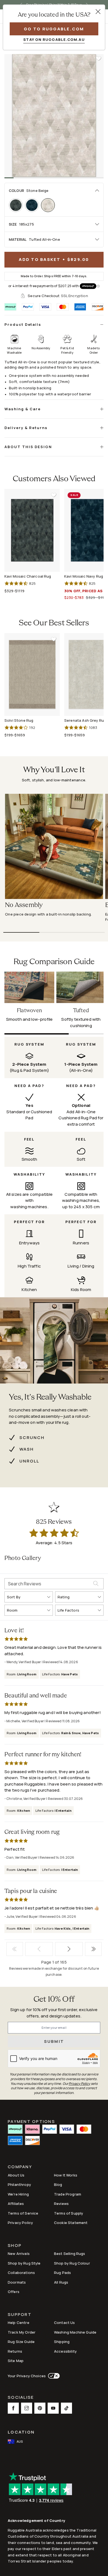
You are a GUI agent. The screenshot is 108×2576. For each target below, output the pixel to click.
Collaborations (21, 2273)
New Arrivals (19, 2254)
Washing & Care (23, 409)
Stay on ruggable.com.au (54, 39)
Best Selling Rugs (70, 2254)
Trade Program (68, 2194)
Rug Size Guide (21, 2342)
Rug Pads (62, 2273)
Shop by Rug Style (24, 2263)
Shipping (62, 2342)
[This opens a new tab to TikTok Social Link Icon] (66, 2408)
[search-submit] (98, 1584)
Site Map (16, 2361)
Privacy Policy (20, 2223)
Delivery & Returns (26, 428)
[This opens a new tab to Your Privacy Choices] (53, 2376)
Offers (14, 2292)
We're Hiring (18, 2194)
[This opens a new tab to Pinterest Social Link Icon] (40, 2408)
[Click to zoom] (54, 116)
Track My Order (22, 2332)
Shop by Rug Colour (72, 2263)
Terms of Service (23, 2213)
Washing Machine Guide (75, 2332)
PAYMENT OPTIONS (31, 2121)
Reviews (61, 2204)
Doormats (17, 2282)
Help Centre (19, 2323)
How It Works (66, 2175)
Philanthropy (19, 2184)
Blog (58, 2184)
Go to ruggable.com (54, 29)
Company (20, 2167)
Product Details (23, 324)
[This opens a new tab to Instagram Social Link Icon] (27, 2408)
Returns (15, 2351)
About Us (16, 2175)
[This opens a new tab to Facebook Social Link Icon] (13, 2408)
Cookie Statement (71, 2223)
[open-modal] (98, 12)
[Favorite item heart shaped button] (99, 59)
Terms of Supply (69, 2213)
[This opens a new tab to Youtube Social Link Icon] (53, 2408)
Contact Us (65, 2323)
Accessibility (65, 2351)
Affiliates (16, 2204)
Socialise (21, 2398)
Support (20, 2315)
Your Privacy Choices (27, 2376)
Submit (54, 2041)
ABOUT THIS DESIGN (28, 447)
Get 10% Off (54, 2000)
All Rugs (61, 2282)
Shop (15, 2246)
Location (21, 2432)
